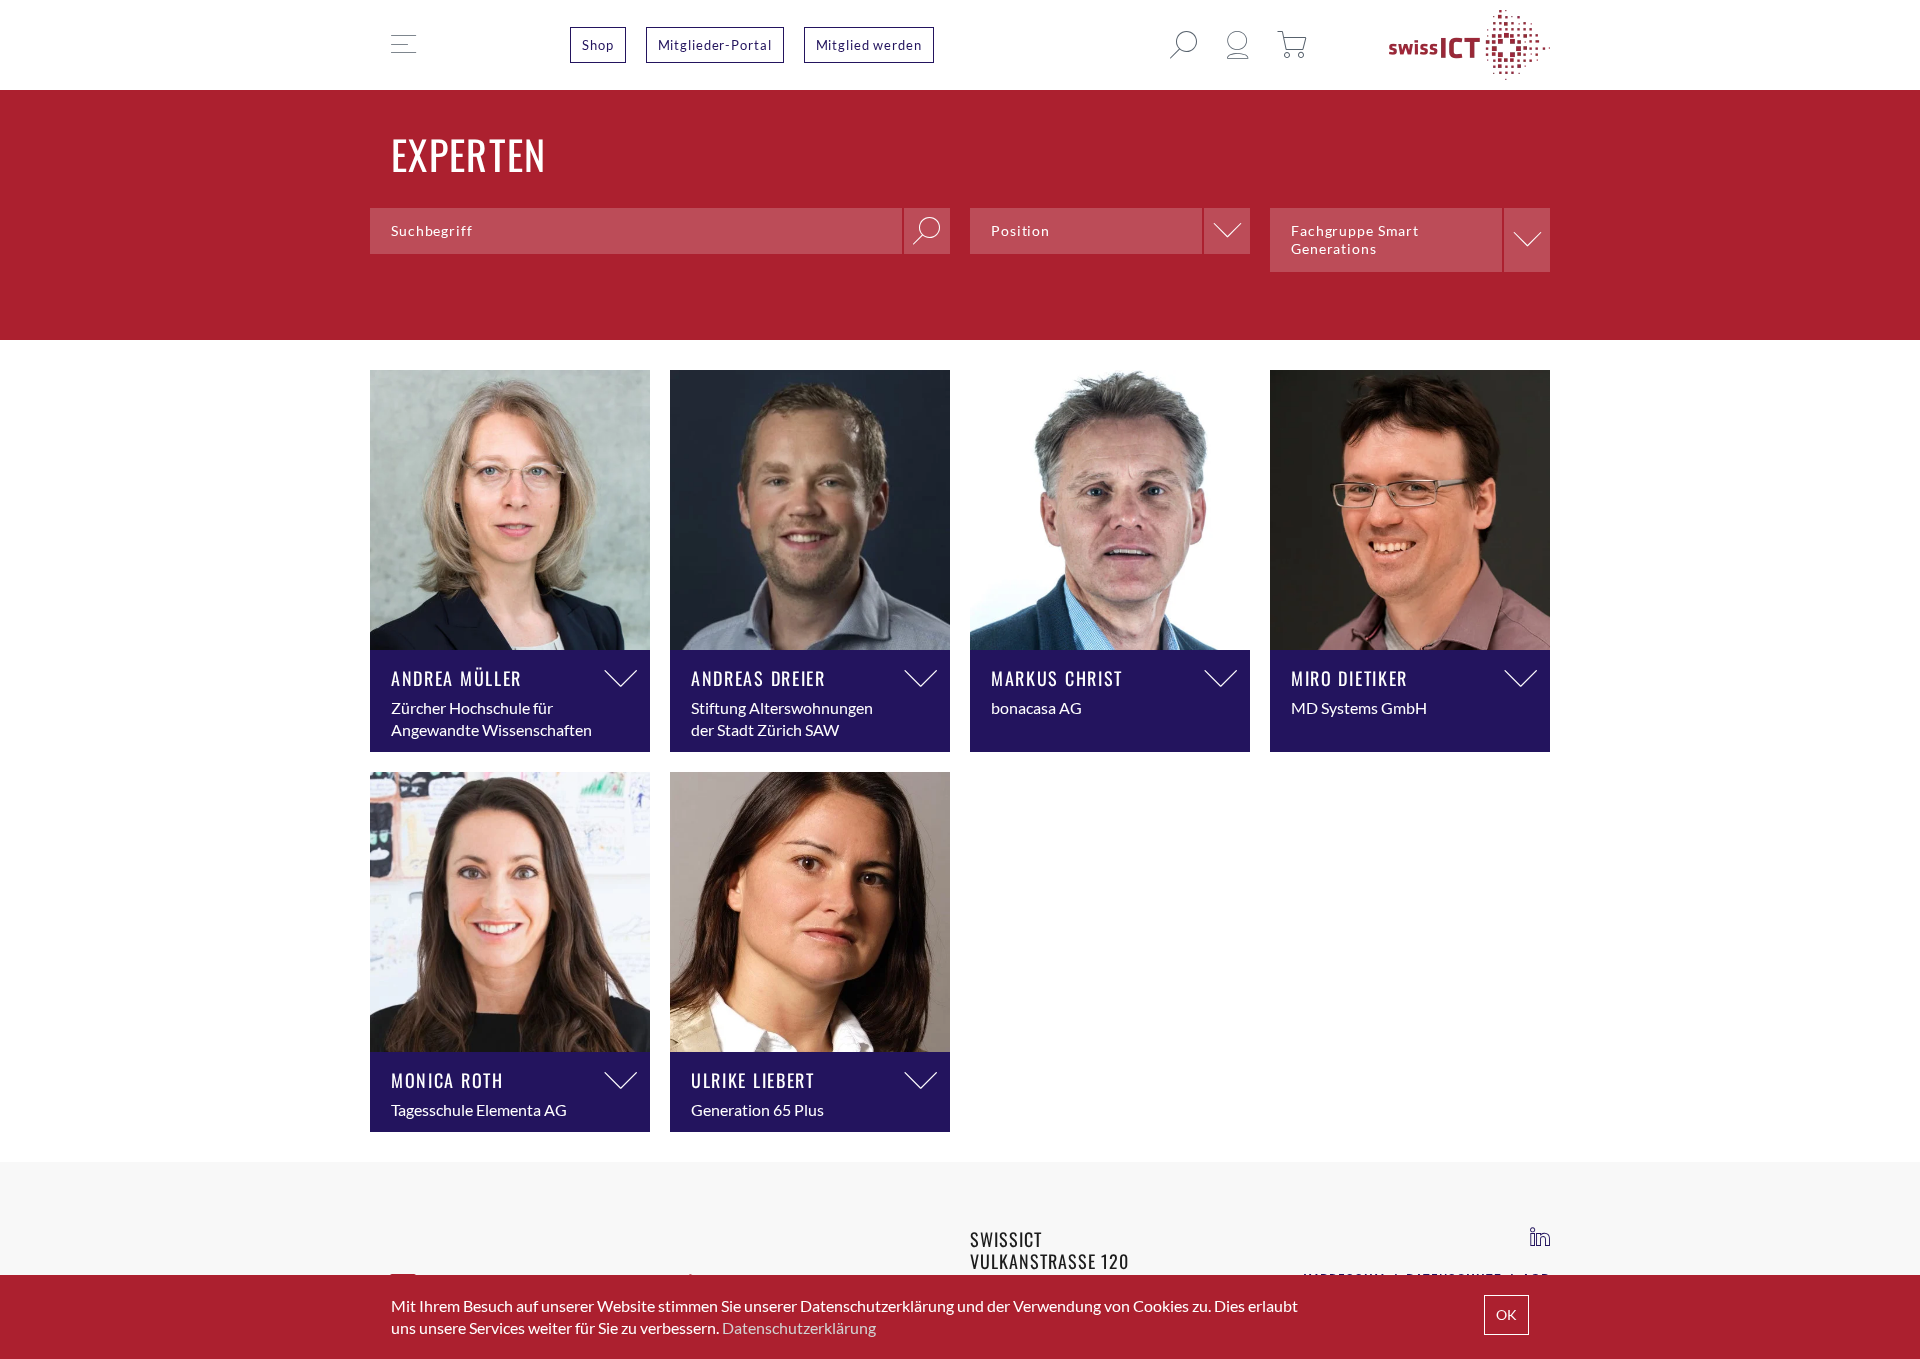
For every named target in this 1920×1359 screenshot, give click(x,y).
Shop (598, 45)
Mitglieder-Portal (715, 45)
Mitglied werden (869, 45)
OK (1506, 1314)
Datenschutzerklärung (799, 1327)
